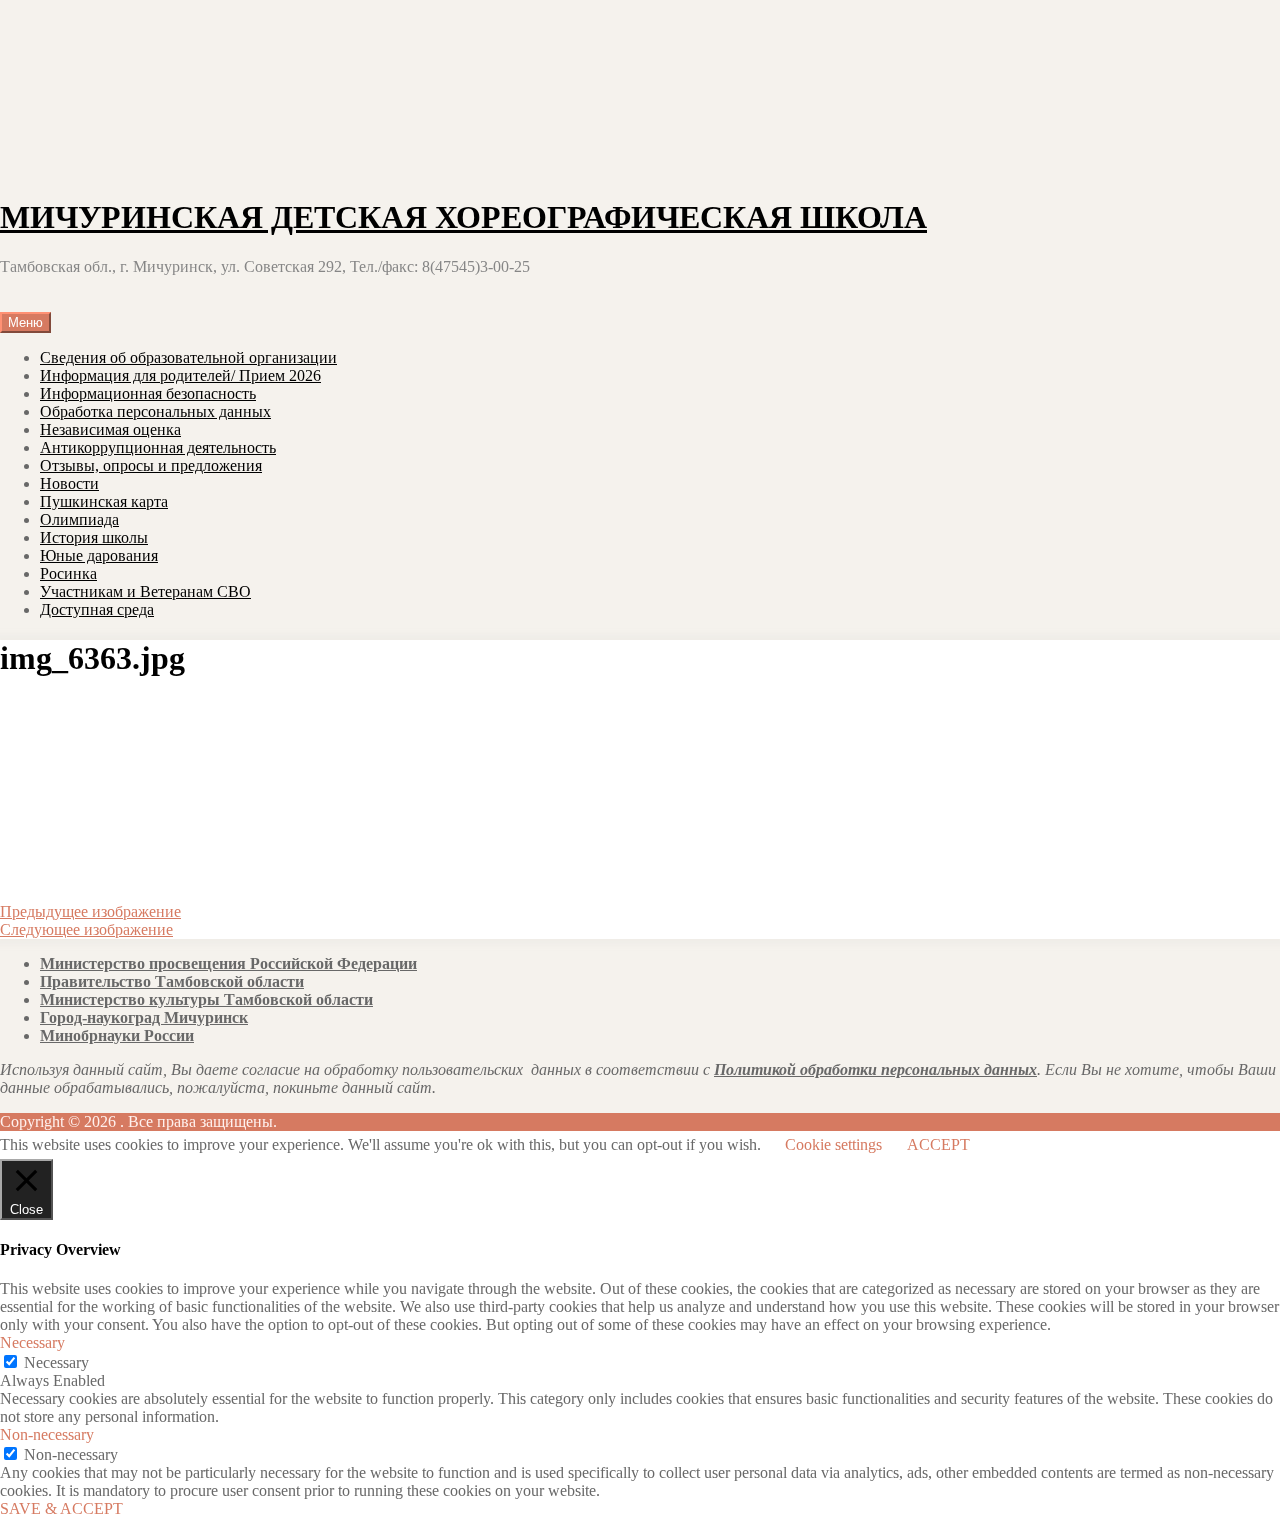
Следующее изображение (86, 929)
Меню (25, 322)
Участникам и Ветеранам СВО (145, 591)
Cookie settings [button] (833, 1144)
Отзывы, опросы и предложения (151, 465)
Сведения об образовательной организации (188, 357)
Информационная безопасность (148, 393)
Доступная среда (97, 609)
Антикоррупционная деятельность (158, 447)
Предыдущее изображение (90, 911)
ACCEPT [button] (938, 1144)
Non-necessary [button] (47, 1434)
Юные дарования (99, 555)
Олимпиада (79, 519)
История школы (94, 537)
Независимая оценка (110, 429)
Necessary (56, 1362)
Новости (69, 483)
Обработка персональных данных (155, 411)
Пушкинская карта (104, 501)
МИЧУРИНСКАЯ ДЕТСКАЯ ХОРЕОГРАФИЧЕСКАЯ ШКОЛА (463, 217)
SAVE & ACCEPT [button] (61, 1508)
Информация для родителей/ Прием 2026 (180, 375)
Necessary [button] (32, 1342)
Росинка (68, 573)
